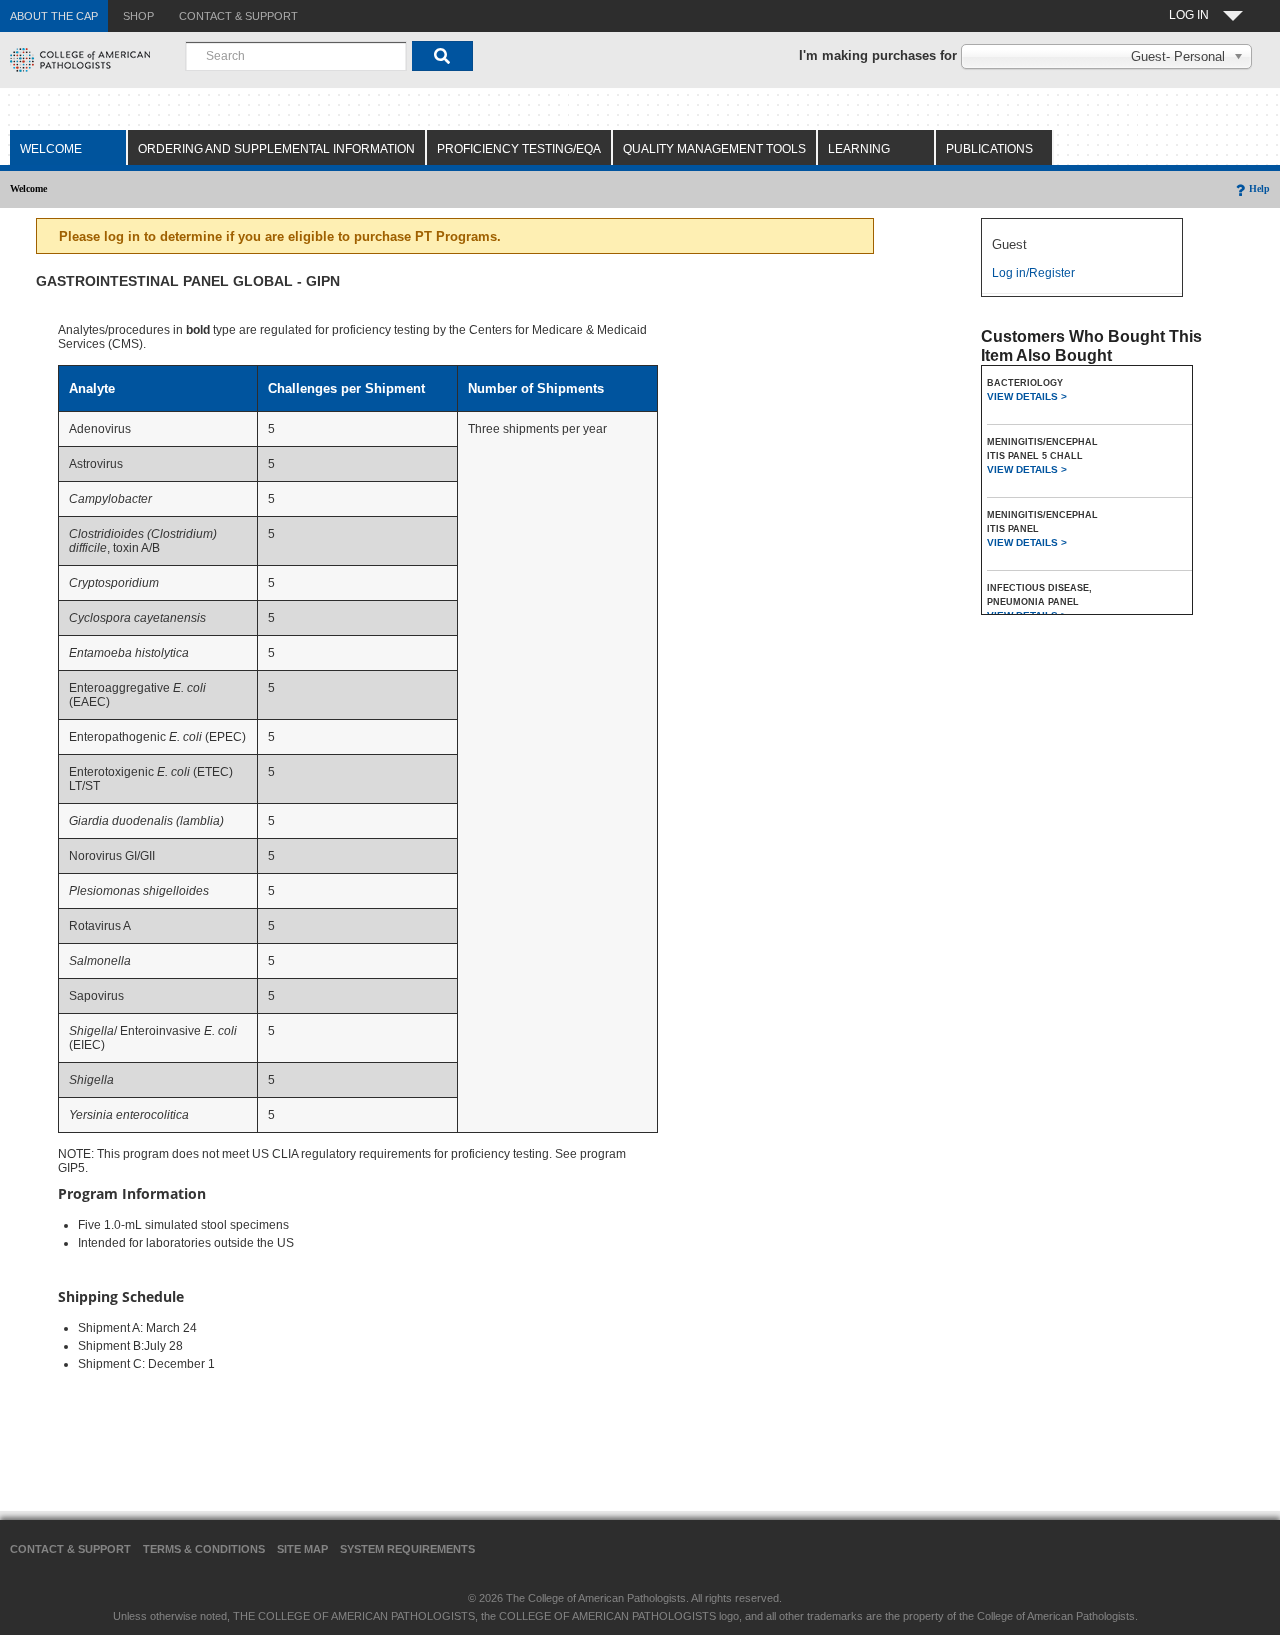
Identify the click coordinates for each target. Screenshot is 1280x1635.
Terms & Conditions (204, 1549)
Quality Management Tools (714, 149)
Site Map (302, 1549)
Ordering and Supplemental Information (276, 149)
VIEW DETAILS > (1027, 396)
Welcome (51, 149)
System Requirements (407, 1549)
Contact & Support (70, 1549)
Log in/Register (1033, 273)
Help (1259, 188)
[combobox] (296, 56)
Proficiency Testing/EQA (519, 149)
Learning (859, 149)
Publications (989, 149)
